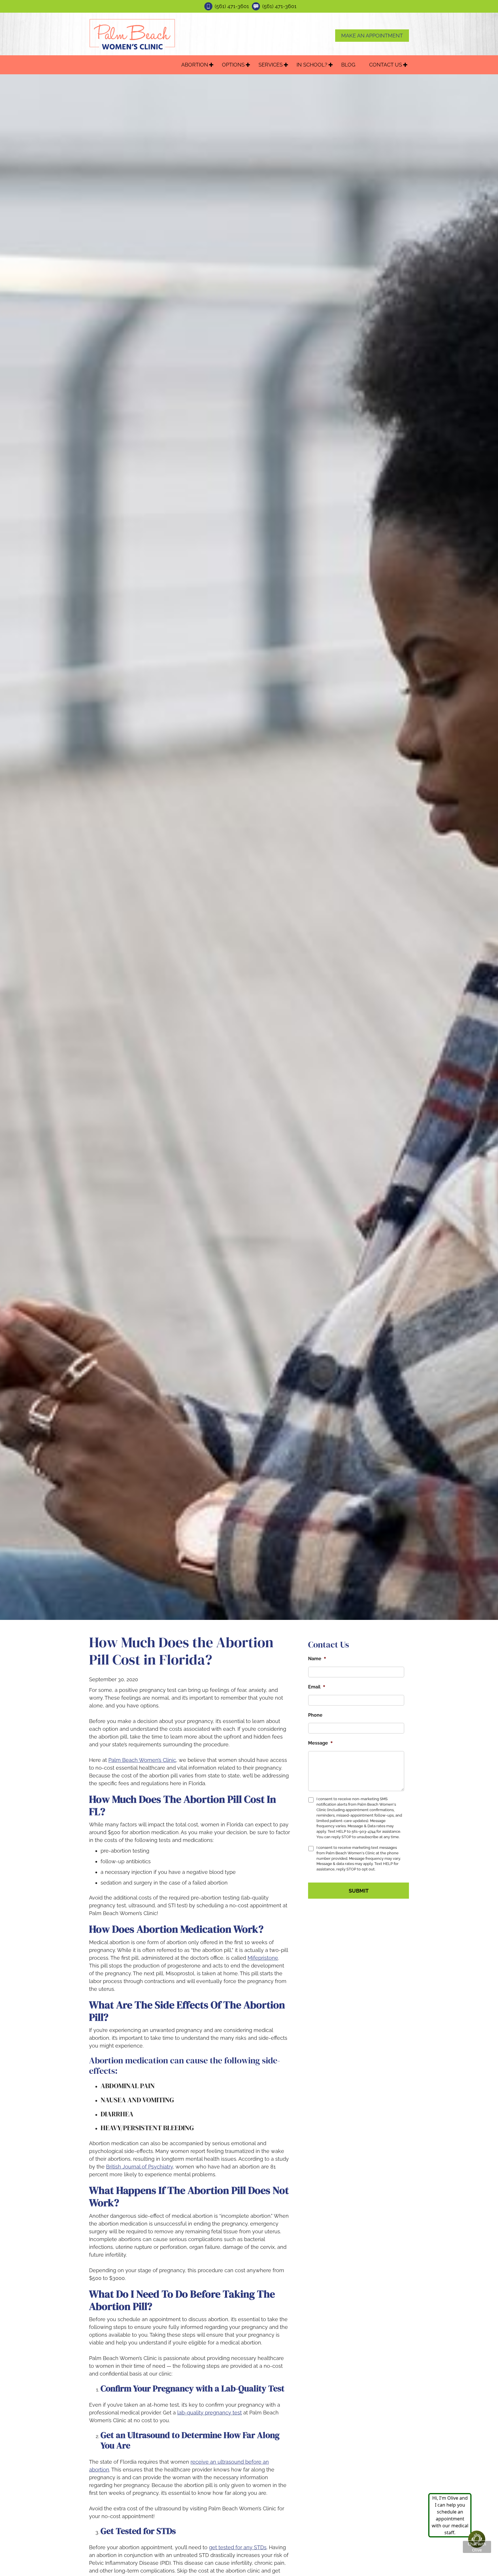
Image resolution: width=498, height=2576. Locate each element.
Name (317, 1658)
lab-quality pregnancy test (210, 2413)
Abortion (195, 65)
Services (271, 65)
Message (320, 1743)
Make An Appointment (372, 36)
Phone (315, 1715)
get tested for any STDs (238, 2547)
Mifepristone (263, 1958)
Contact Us (386, 65)
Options (233, 65)
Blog (348, 65)
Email (317, 1687)
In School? (312, 65)
